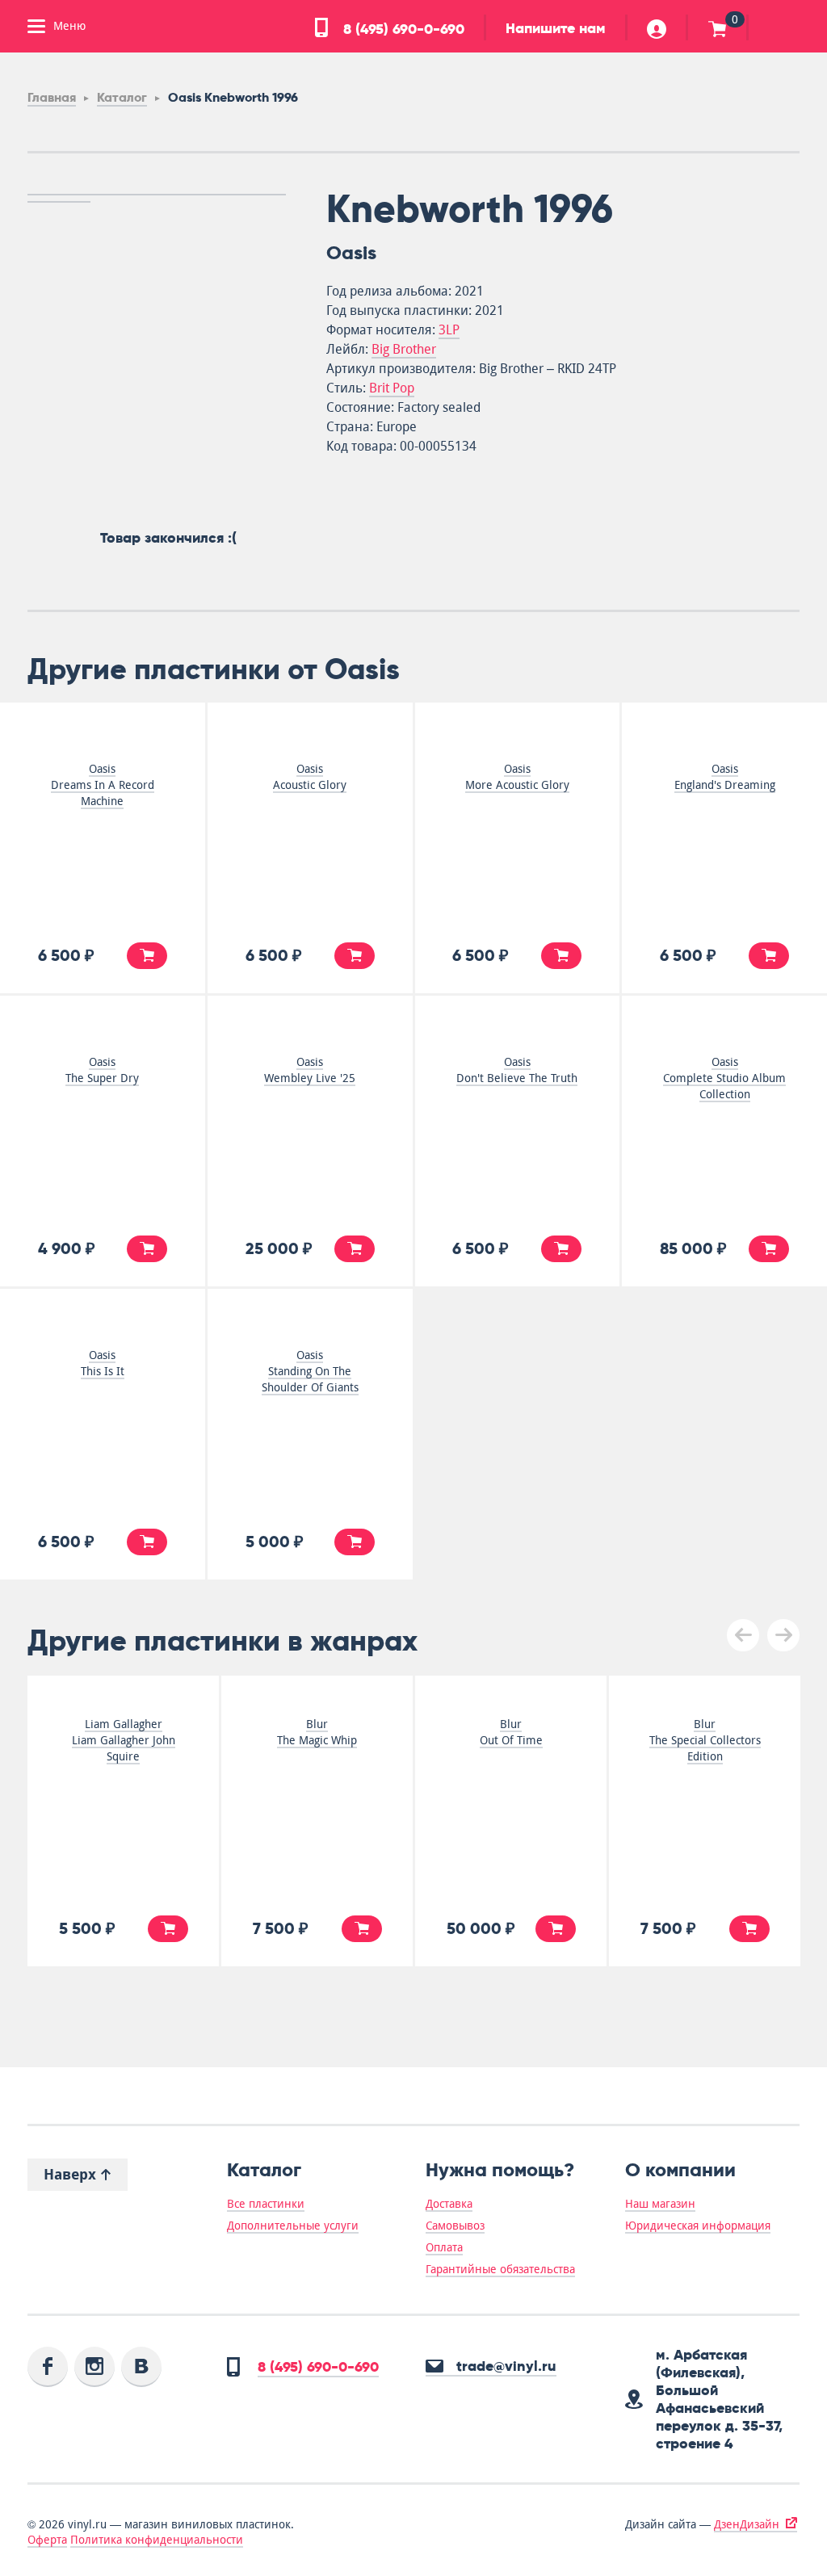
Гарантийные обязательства (500, 2269)
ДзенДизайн (747, 2524)
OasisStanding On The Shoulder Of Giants (310, 1371)
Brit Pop (392, 388)
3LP (449, 330)
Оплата (444, 2247)
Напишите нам (556, 28)
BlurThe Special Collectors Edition (705, 1740)
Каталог (122, 97)
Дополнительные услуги (293, 2226)
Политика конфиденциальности (157, 2540)
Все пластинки (266, 2204)
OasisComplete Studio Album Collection (724, 1078)
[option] (157, 195)
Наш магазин (660, 2204)
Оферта (47, 2540)
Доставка (449, 2204)
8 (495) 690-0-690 (402, 29)
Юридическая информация (698, 2226)
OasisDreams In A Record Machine (103, 785)
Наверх (72, 2174)
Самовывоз (455, 2226)
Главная (52, 97)
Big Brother (404, 349)
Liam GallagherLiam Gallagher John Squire (124, 1740)
